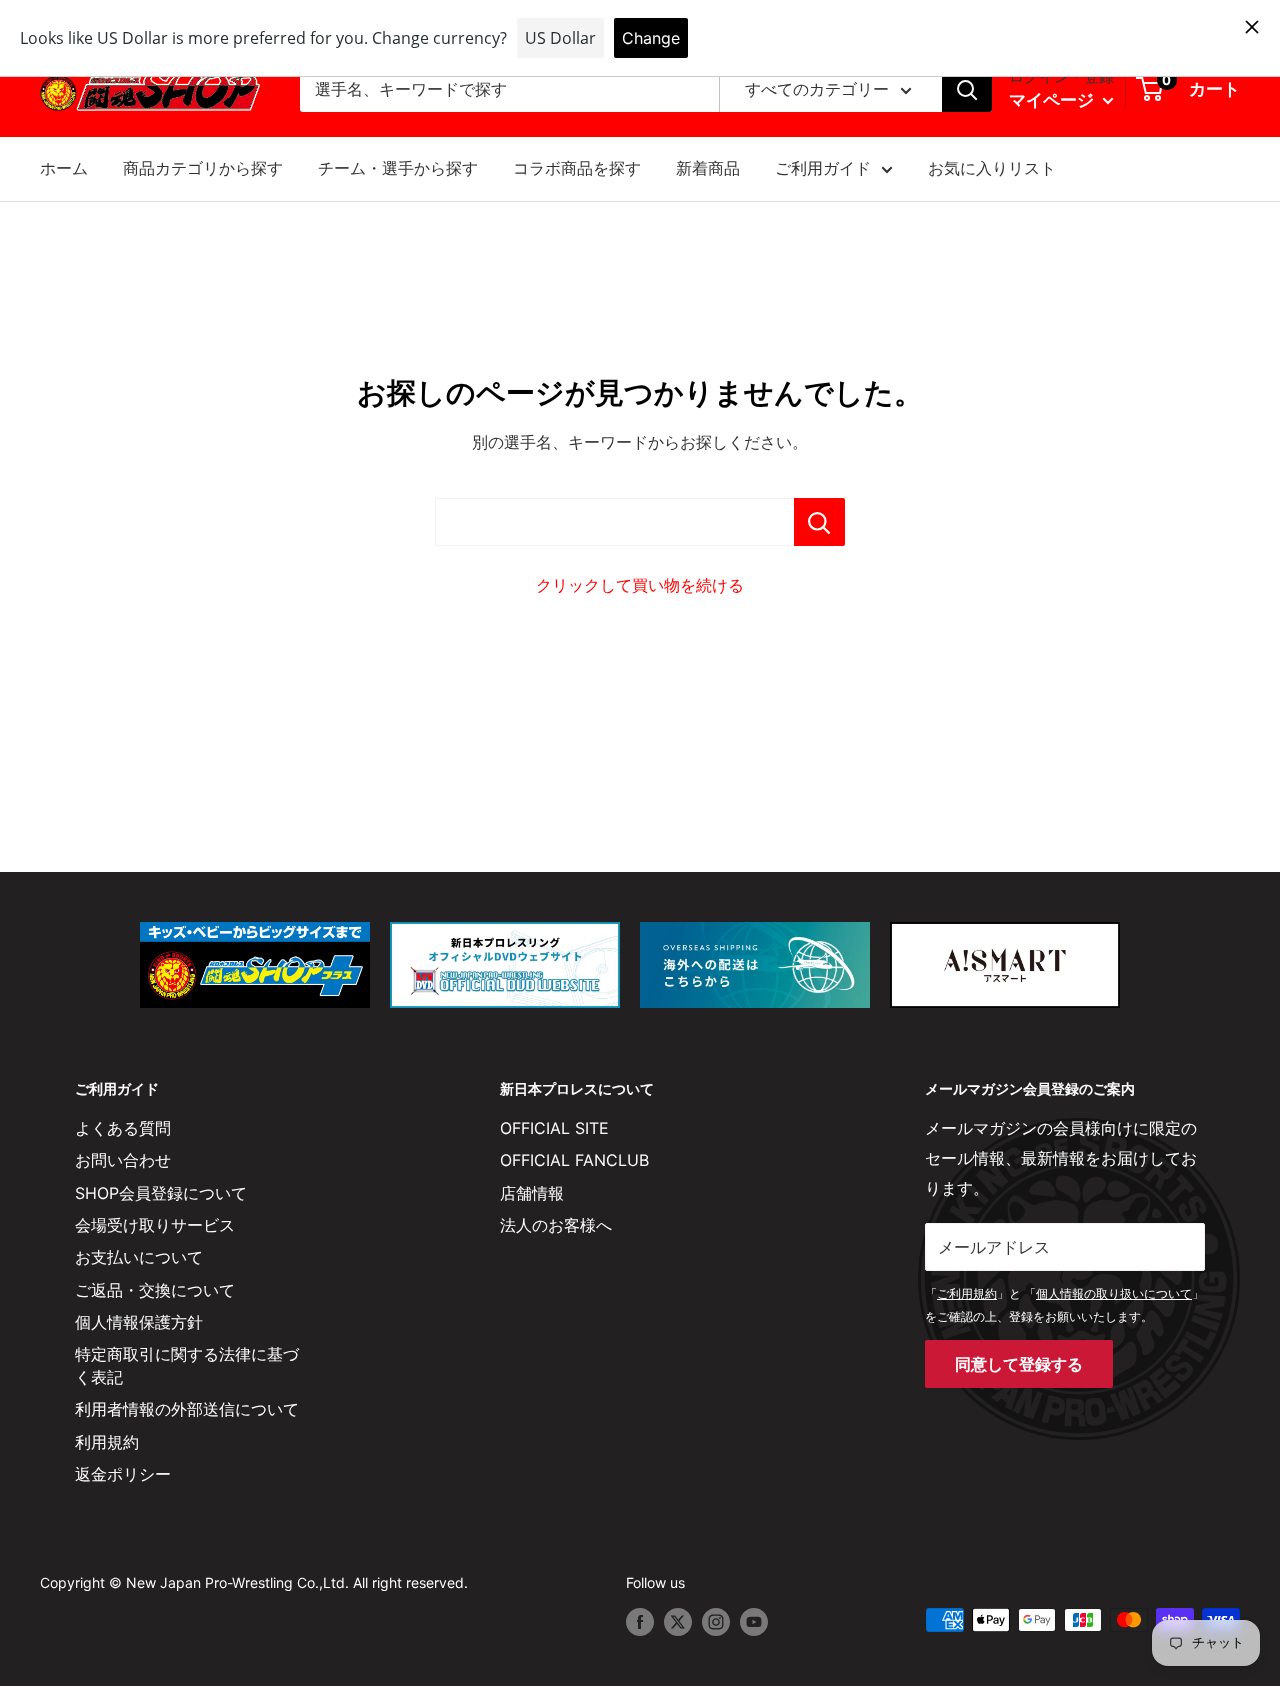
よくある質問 (123, 1128)
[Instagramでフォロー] (716, 1622)
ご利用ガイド (823, 168)
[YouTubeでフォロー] (754, 1622)
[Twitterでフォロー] (678, 1622)
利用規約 (107, 1442)
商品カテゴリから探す (203, 168)
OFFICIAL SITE (554, 1128)
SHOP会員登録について (161, 1193)
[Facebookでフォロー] (640, 1622)
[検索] (967, 90)
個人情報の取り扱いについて (1114, 1293)
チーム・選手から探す (398, 168)
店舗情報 (532, 1193)
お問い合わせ (123, 1160)
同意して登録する (1019, 1364)
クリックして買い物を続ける (640, 585)
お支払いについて (139, 1257)
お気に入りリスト (992, 168)
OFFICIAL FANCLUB (574, 1160)
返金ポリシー (123, 1474)
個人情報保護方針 (139, 1322)
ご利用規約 (967, 1293)
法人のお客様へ (556, 1225)
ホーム (64, 168)
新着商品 (708, 168)
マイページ (1053, 100)
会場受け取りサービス (155, 1225)
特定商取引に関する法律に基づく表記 (187, 1365)
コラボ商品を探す (577, 168)
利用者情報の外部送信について (187, 1409)
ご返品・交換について (155, 1290)
